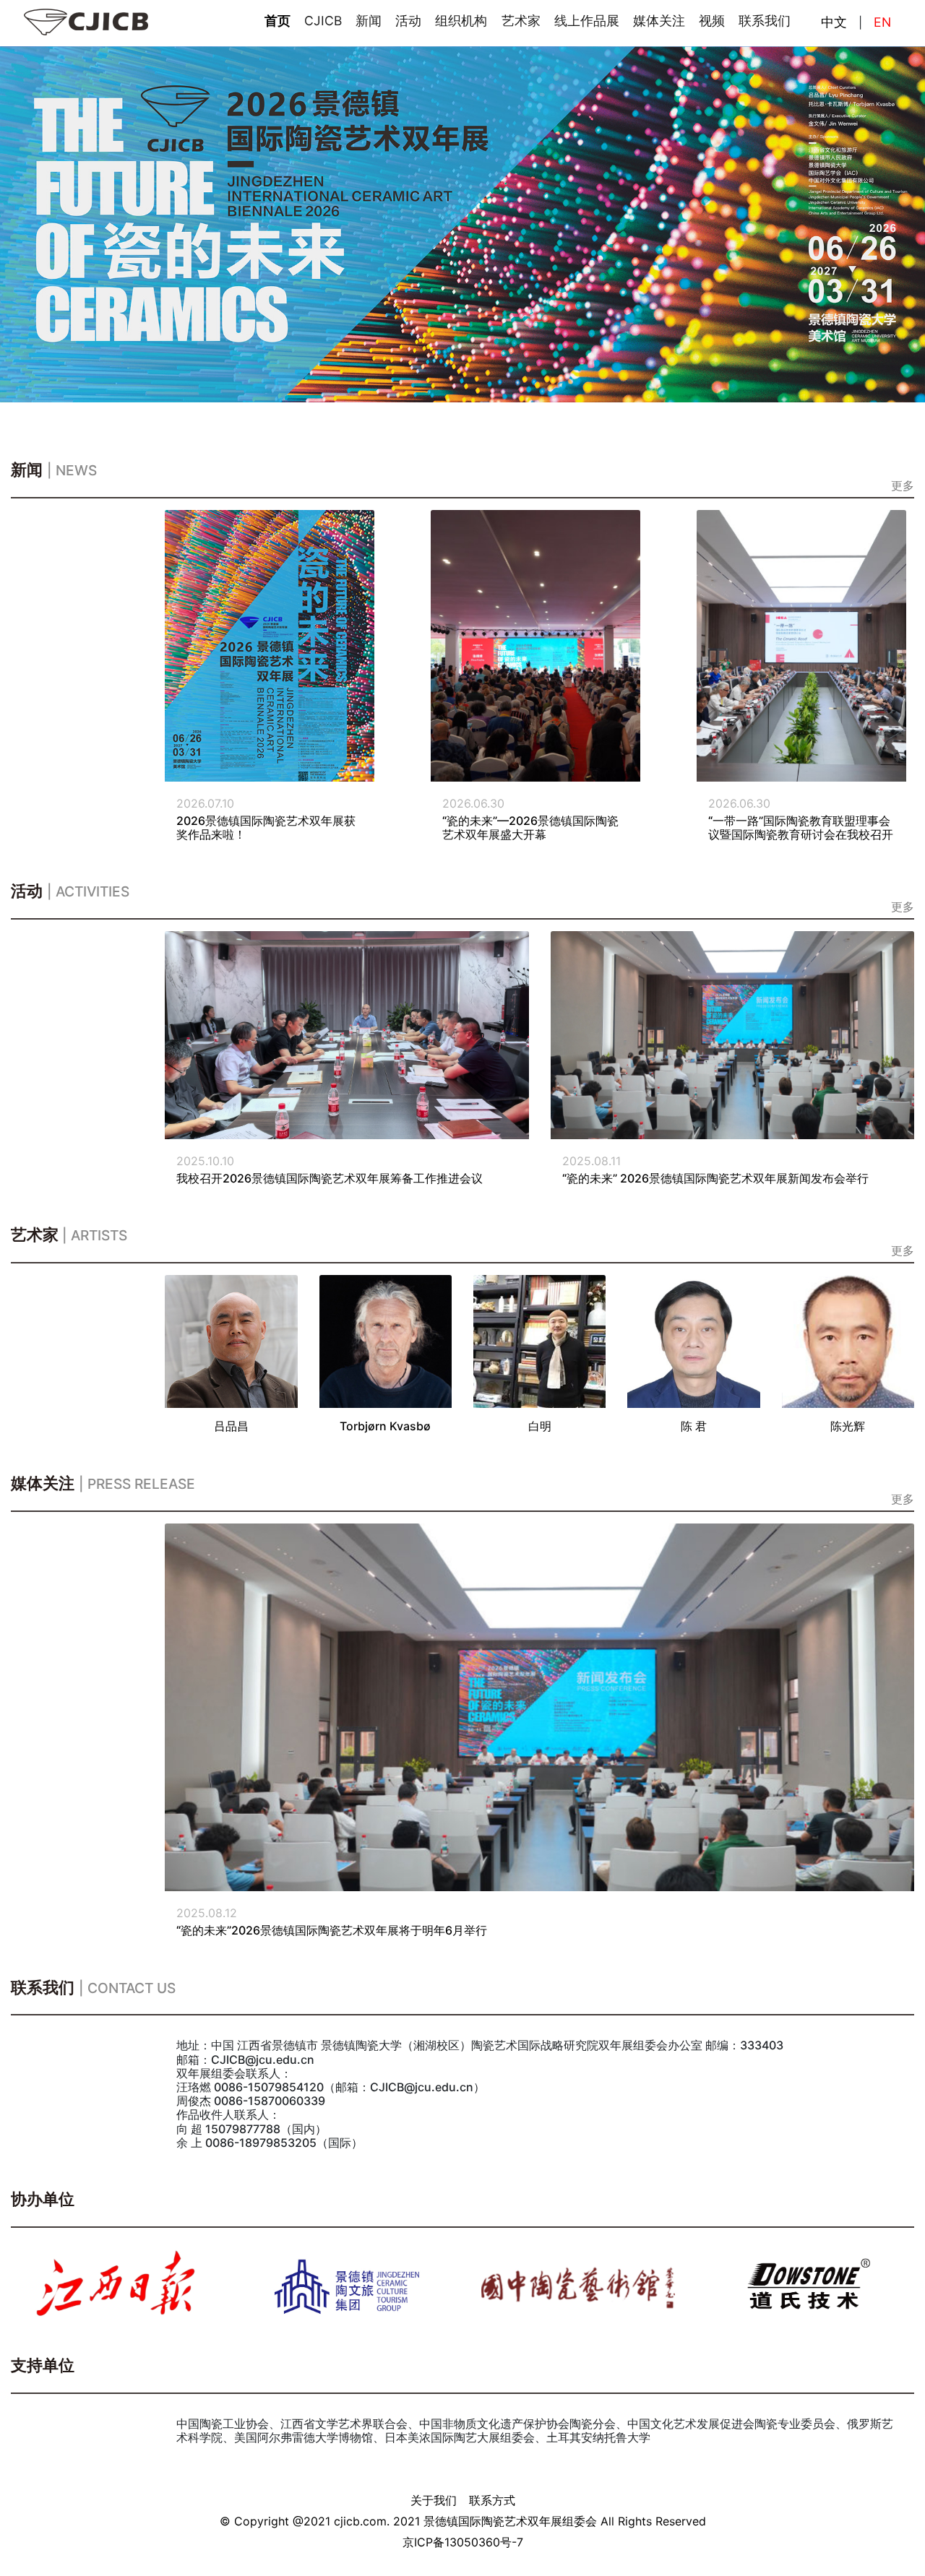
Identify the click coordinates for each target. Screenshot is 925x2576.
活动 (408, 21)
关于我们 (434, 2500)
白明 (540, 1426)
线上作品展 (587, 21)
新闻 (369, 21)
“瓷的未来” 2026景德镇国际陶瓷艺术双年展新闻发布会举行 (715, 1178)
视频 (712, 21)
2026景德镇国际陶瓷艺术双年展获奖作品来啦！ (266, 827)
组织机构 (461, 21)
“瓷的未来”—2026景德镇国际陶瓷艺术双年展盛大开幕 (530, 827)
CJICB (323, 21)
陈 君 (694, 1426)
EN (882, 22)
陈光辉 (848, 1426)
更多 (903, 485)
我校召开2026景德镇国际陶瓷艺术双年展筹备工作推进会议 (330, 1178)
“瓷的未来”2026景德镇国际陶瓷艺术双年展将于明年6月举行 (332, 1930)
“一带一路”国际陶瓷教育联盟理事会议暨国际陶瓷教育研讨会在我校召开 (801, 827)
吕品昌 (231, 1426)
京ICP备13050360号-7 (463, 2542)
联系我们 (765, 21)
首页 (277, 21)
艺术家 (521, 21)
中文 (834, 22)
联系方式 (492, 2500)
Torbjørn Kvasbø (385, 1426)
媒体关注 (659, 21)
